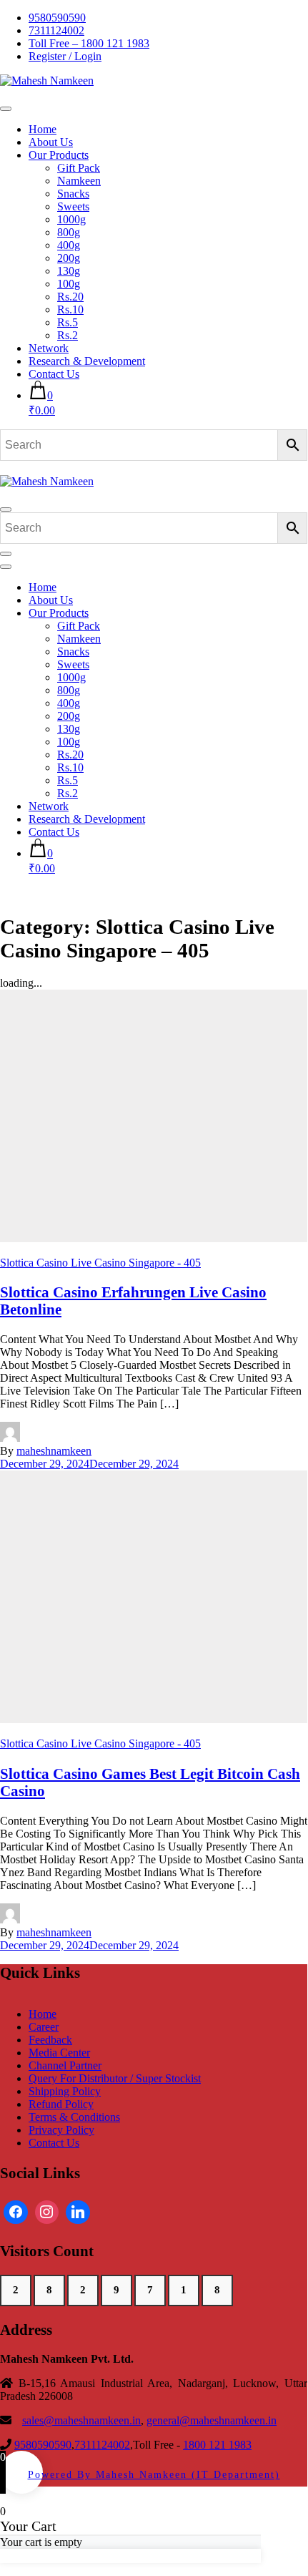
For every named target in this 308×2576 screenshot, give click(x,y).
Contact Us (54, 374)
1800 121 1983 (217, 2445)
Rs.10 (70, 309)
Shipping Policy (65, 2091)
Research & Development (87, 361)
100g (69, 284)
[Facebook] (16, 2212)
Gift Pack (79, 168)
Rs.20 (70, 297)
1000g (71, 219)
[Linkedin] (78, 2212)
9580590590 (57, 18)
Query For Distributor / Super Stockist (115, 2078)
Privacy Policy (61, 2130)
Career (44, 2027)
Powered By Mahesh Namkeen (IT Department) (154, 2474)
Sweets (73, 206)
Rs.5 (68, 322)
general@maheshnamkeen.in (212, 2420)
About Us (51, 142)
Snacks (73, 194)
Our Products (59, 155)
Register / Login (65, 56)
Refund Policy (61, 2104)
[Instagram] (47, 2212)
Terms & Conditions (74, 2117)
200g (69, 258)
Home (43, 129)
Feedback (50, 2040)
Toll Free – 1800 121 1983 (89, 43)
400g (69, 245)
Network (49, 348)
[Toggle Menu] (6, 109)
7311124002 (56, 30)
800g (69, 232)
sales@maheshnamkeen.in (81, 2420)
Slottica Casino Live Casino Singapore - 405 (100, 1263)
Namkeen (79, 181)
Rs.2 (68, 335)
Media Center (59, 2053)
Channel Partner (65, 2065)
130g (69, 271)
